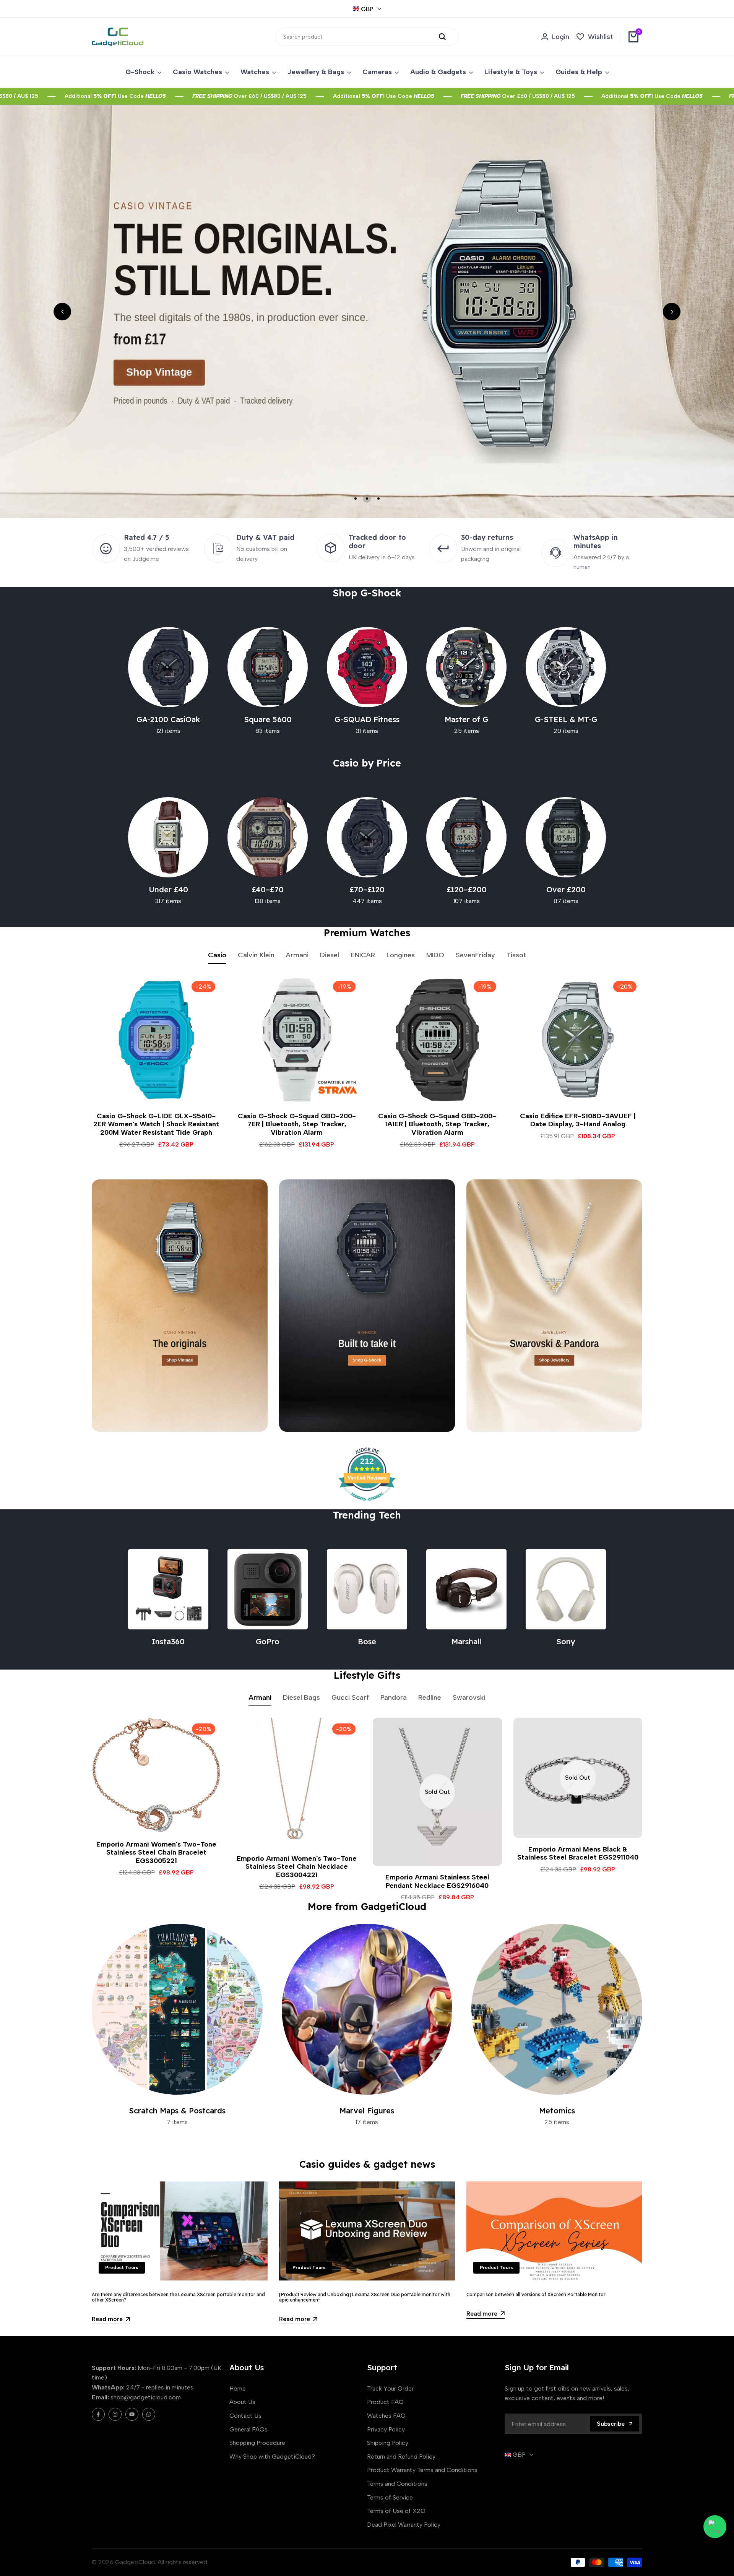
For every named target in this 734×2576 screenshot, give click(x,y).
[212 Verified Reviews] (367, 1505)
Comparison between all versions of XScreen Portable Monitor (536, 2294)
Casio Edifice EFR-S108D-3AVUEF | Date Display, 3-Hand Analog (578, 1120)
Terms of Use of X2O (396, 2511)
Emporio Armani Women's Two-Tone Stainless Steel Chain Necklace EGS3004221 (297, 1867)
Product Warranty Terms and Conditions (422, 2470)
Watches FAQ (386, 2416)
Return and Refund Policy (401, 2457)
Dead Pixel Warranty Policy (404, 2525)
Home (238, 2388)
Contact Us (245, 2416)
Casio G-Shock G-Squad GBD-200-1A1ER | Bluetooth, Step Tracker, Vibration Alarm (437, 1124)
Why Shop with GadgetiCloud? (272, 2457)
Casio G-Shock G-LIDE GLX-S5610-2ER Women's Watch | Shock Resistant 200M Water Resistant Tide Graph (156, 1124)
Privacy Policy (386, 2429)
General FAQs (248, 2429)
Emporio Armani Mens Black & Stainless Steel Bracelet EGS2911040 (578, 1854)
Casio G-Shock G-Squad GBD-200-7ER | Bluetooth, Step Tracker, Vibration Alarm (297, 1124)
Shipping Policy (388, 2443)
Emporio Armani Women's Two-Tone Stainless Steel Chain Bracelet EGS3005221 (156, 1853)
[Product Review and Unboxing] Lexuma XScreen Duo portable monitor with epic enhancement (365, 2297)
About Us (242, 2402)
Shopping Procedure (257, 2443)
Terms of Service (390, 2497)
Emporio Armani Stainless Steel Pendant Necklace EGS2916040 (437, 1882)
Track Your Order (390, 2388)
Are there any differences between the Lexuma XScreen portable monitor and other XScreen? (178, 2297)
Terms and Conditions (397, 2484)
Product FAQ (385, 2402)
